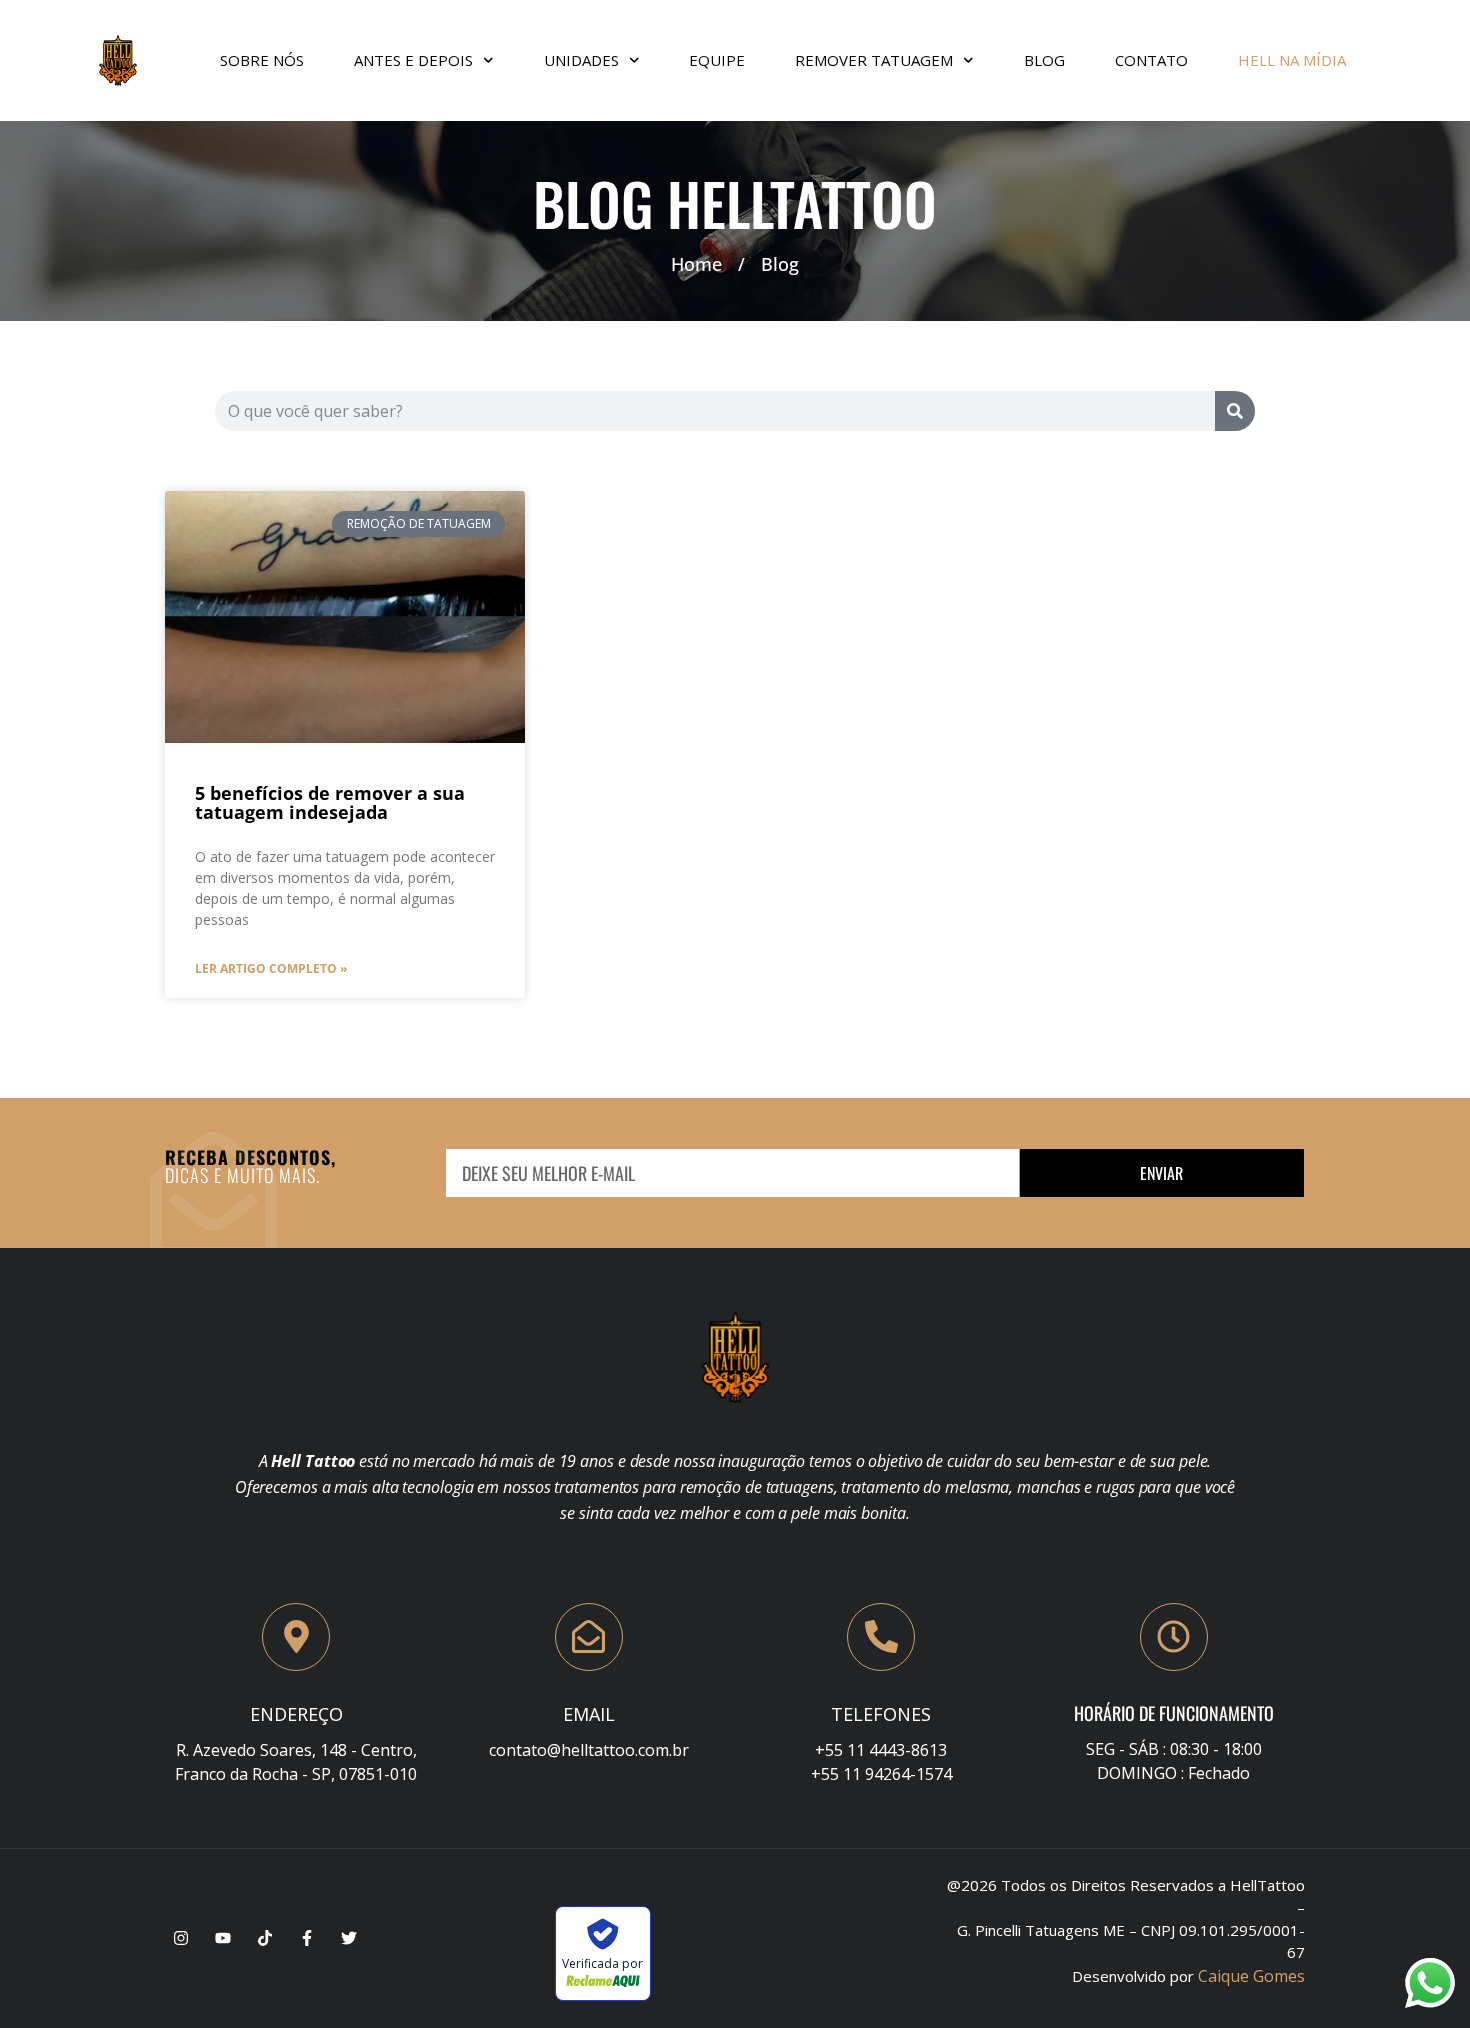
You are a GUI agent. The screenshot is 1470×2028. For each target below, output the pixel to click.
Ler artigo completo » (271, 968)
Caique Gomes (1251, 1976)
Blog (1044, 60)
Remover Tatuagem (874, 60)
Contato (1151, 60)
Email (589, 1714)
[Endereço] (296, 1637)
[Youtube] (223, 1938)
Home (696, 264)
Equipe (717, 60)
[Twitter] (349, 1938)
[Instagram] (181, 1938)
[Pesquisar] (1235, 411)
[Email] (589, 1637)
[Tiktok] (265, 1938)
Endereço (296, 1714)
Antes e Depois (413, 60)
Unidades (581, 60)
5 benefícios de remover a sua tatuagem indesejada (330, 802)
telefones (881, 1714)
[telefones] (881, 1637)
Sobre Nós (262, 60)
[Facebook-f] (307, 1938)
